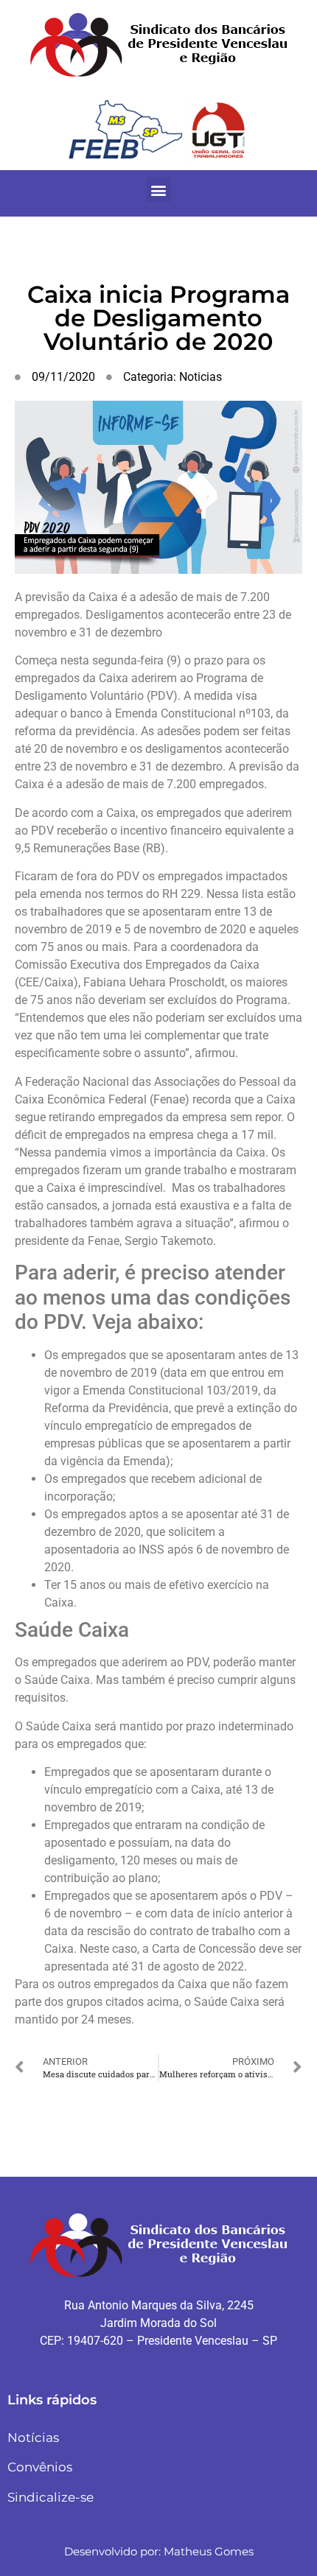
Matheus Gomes (209, 2551)
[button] (159, 190)
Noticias (201, 377)
